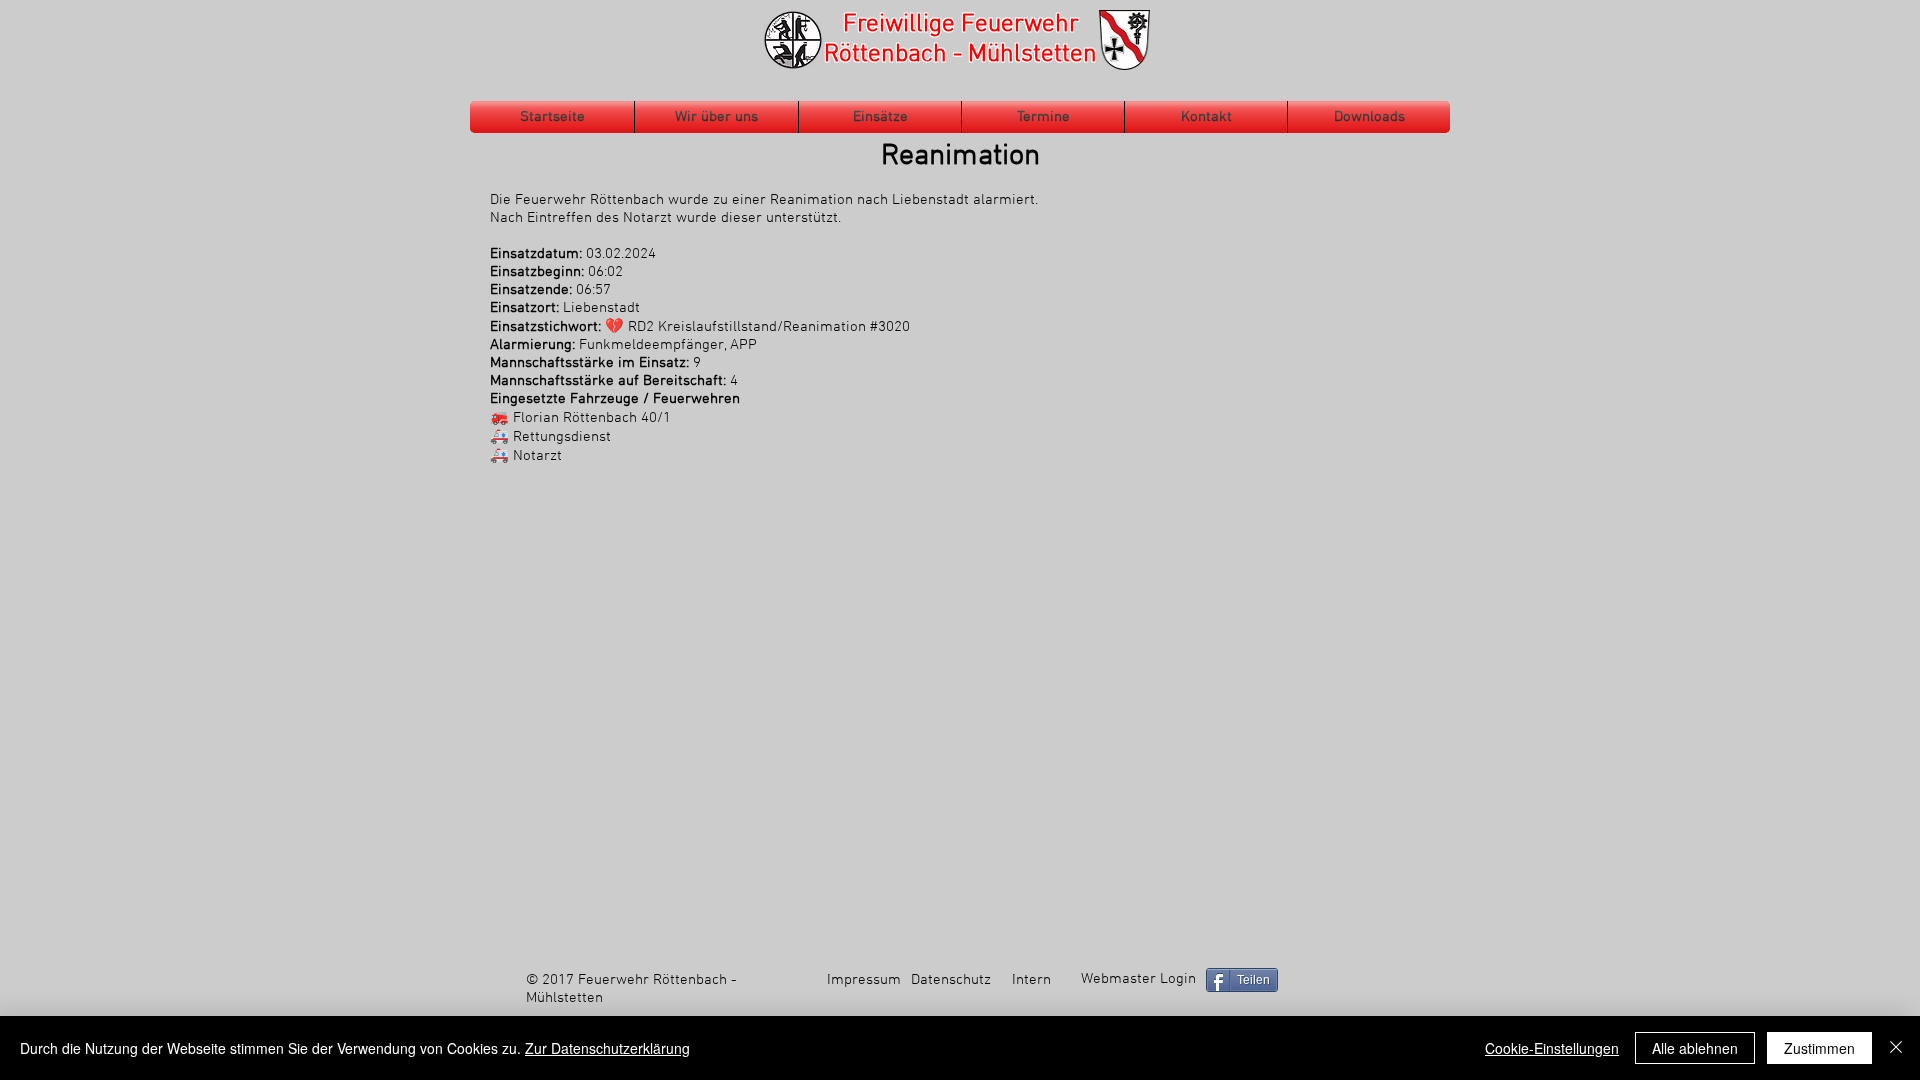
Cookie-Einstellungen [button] (1552, 1048)
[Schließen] (1896, 1048)
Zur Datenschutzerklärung (607, 1048)
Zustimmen (1819, 1048)
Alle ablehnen (1695, 1048)
